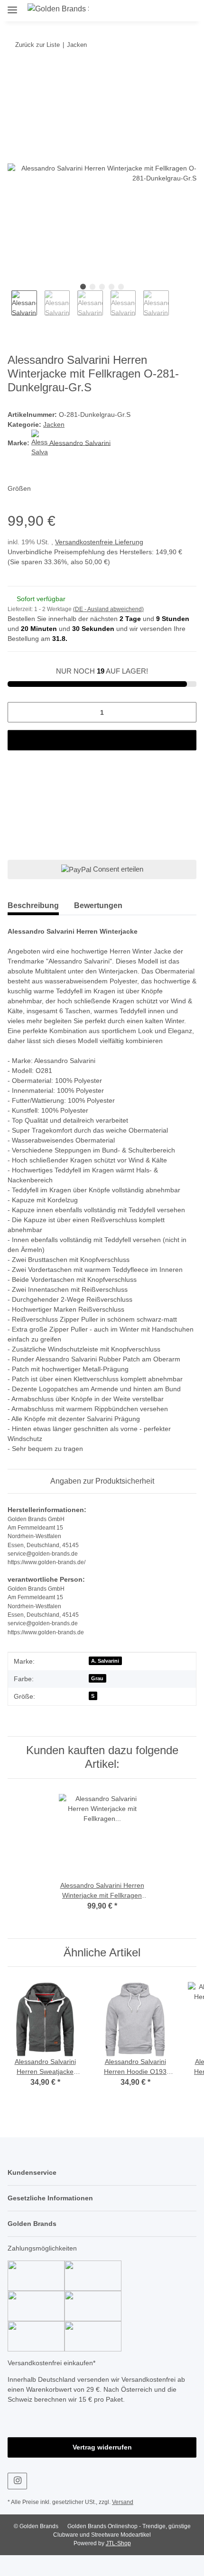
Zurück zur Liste (37, 45)
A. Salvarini (106, 1682)
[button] (151, 10)
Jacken (53, 425)
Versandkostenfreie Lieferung (103, 543)
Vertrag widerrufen (102, 2468)
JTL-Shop (118, 2564)
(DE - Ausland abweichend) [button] (110, 610)
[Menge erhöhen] (185, 713)
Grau (97, 1699)
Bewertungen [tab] (98, 906)
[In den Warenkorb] (15, 74)
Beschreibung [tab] (33, 906)
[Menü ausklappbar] (12, 6)
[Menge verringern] (19, 713)
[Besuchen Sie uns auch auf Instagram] (17, 2502)
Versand (125, 2523)
